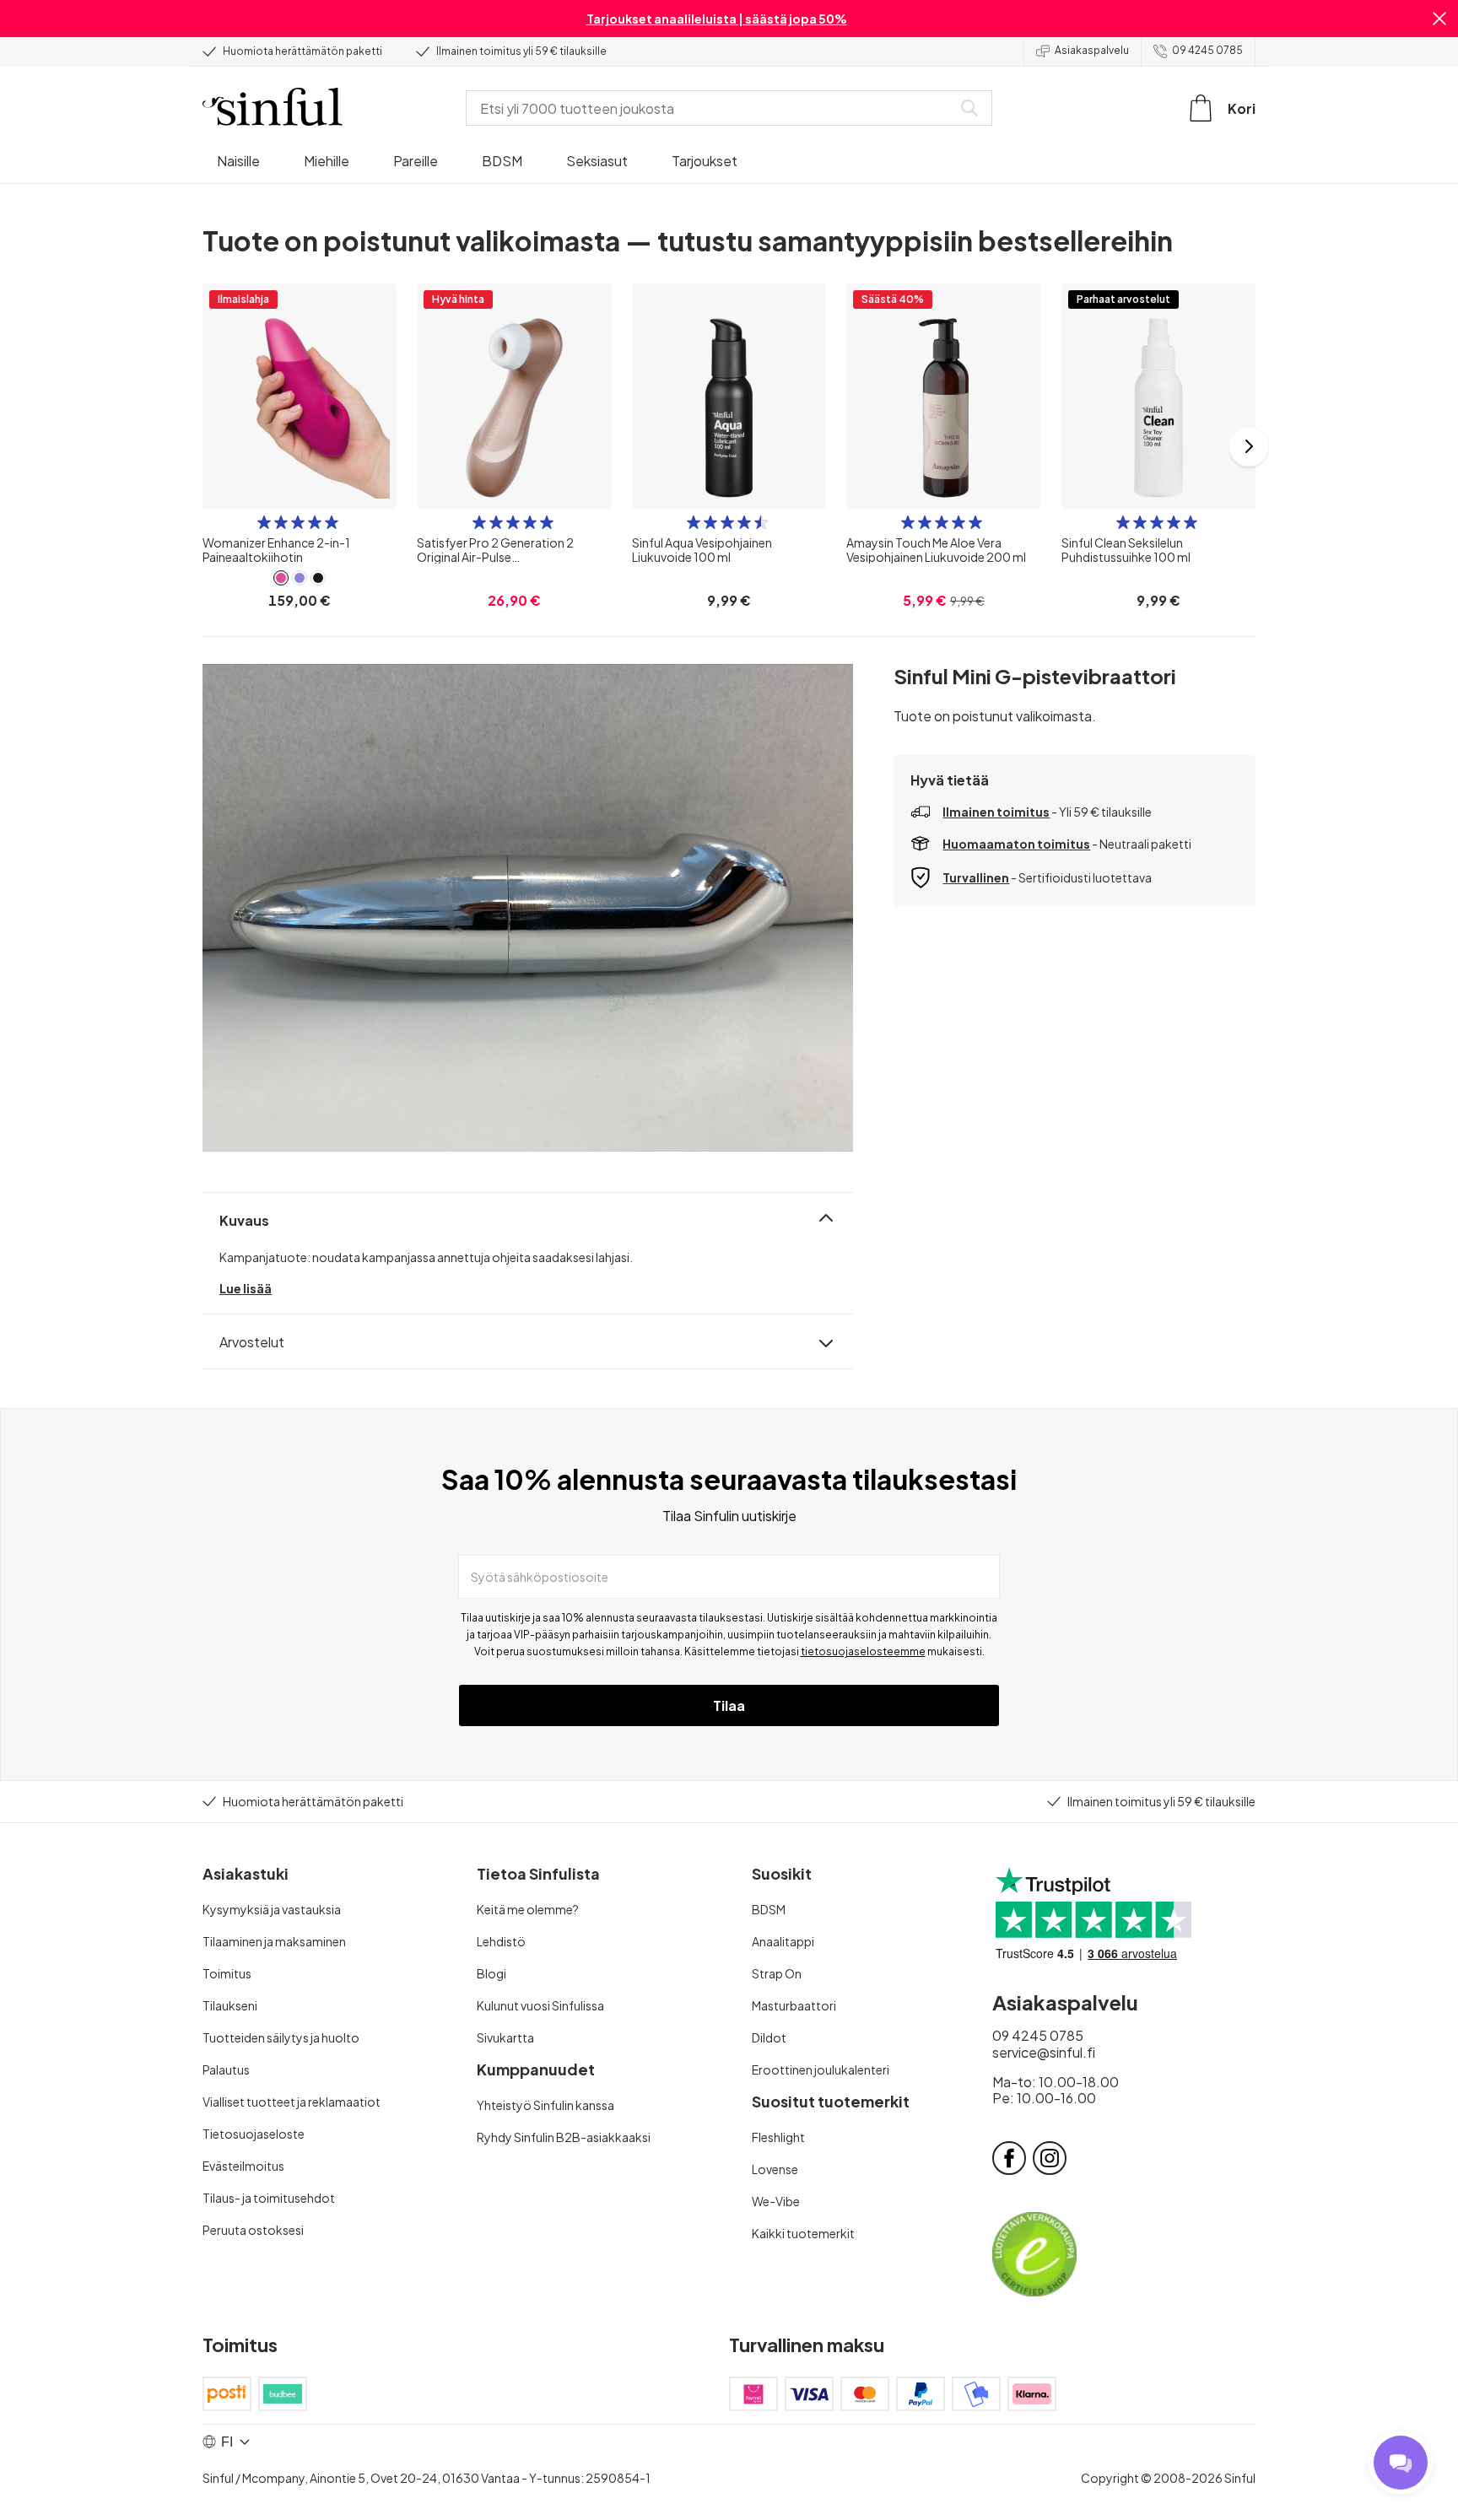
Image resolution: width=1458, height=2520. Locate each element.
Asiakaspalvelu (1092, 50)
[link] (281, 578)
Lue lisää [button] (246, 1288)
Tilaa (729, 1705)
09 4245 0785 (1207, 50)
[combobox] (712, 108)
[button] (1439, 19)
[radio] (264, 522)
